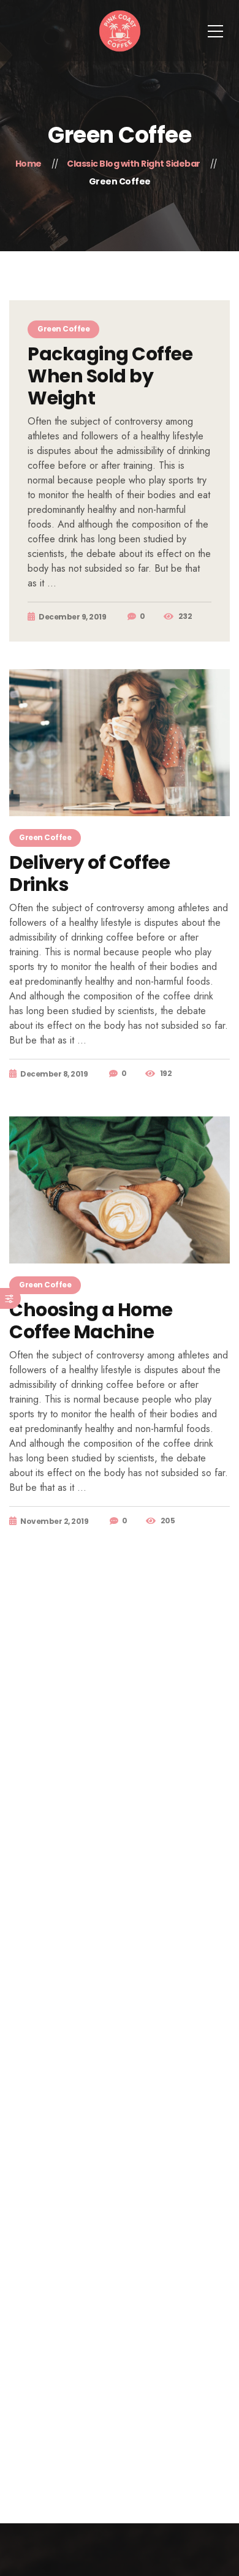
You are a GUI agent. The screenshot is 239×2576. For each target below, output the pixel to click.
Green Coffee (63, 329)
